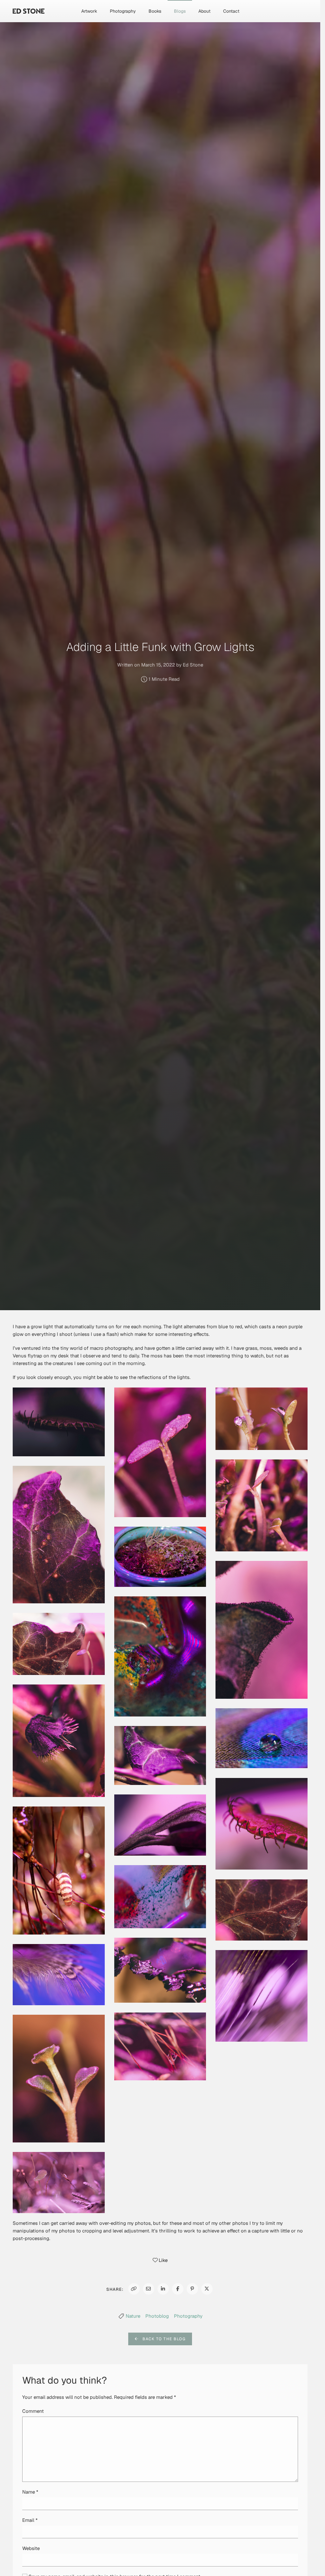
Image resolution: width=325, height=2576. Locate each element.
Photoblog (157, 2316)
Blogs (180, 11)
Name (30, 2492)
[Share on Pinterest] (192, 2289)
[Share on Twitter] (207, 2289)
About (204, 11)
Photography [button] (123, 11)
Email (30, 2520)
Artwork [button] (89, 11)
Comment (33, 2411)
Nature (133, 2316)
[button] (59, 1422)
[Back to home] (29, 11)
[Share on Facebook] (178, 2289)
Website (31, 2548)
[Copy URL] (134, 2289)
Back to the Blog (162, 2339)
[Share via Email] (149, 2289)
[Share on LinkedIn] (163, 2289)
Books (155, 11)
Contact (231, 11)
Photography (188, 2316)
